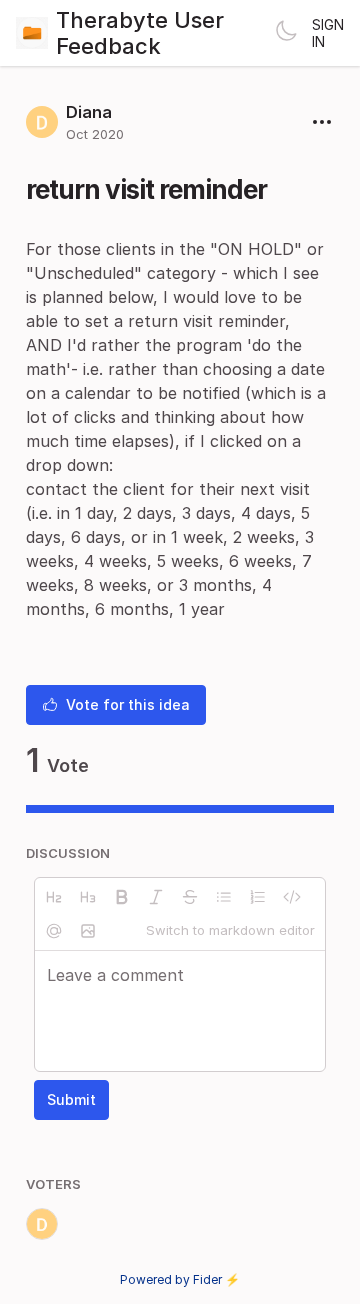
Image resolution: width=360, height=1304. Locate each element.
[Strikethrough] (190, 897)
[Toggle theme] (286, 33)
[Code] (292, 897)
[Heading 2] (54, 897)
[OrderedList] (258, 897)
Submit (71, 1099)
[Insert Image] (88, 931)
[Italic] (156, 897)
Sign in (328, 33)
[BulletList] (224, 897)
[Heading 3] (88, 897)
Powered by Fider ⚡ (180, 1279)
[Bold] (122, 897)
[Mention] (54, 931)
